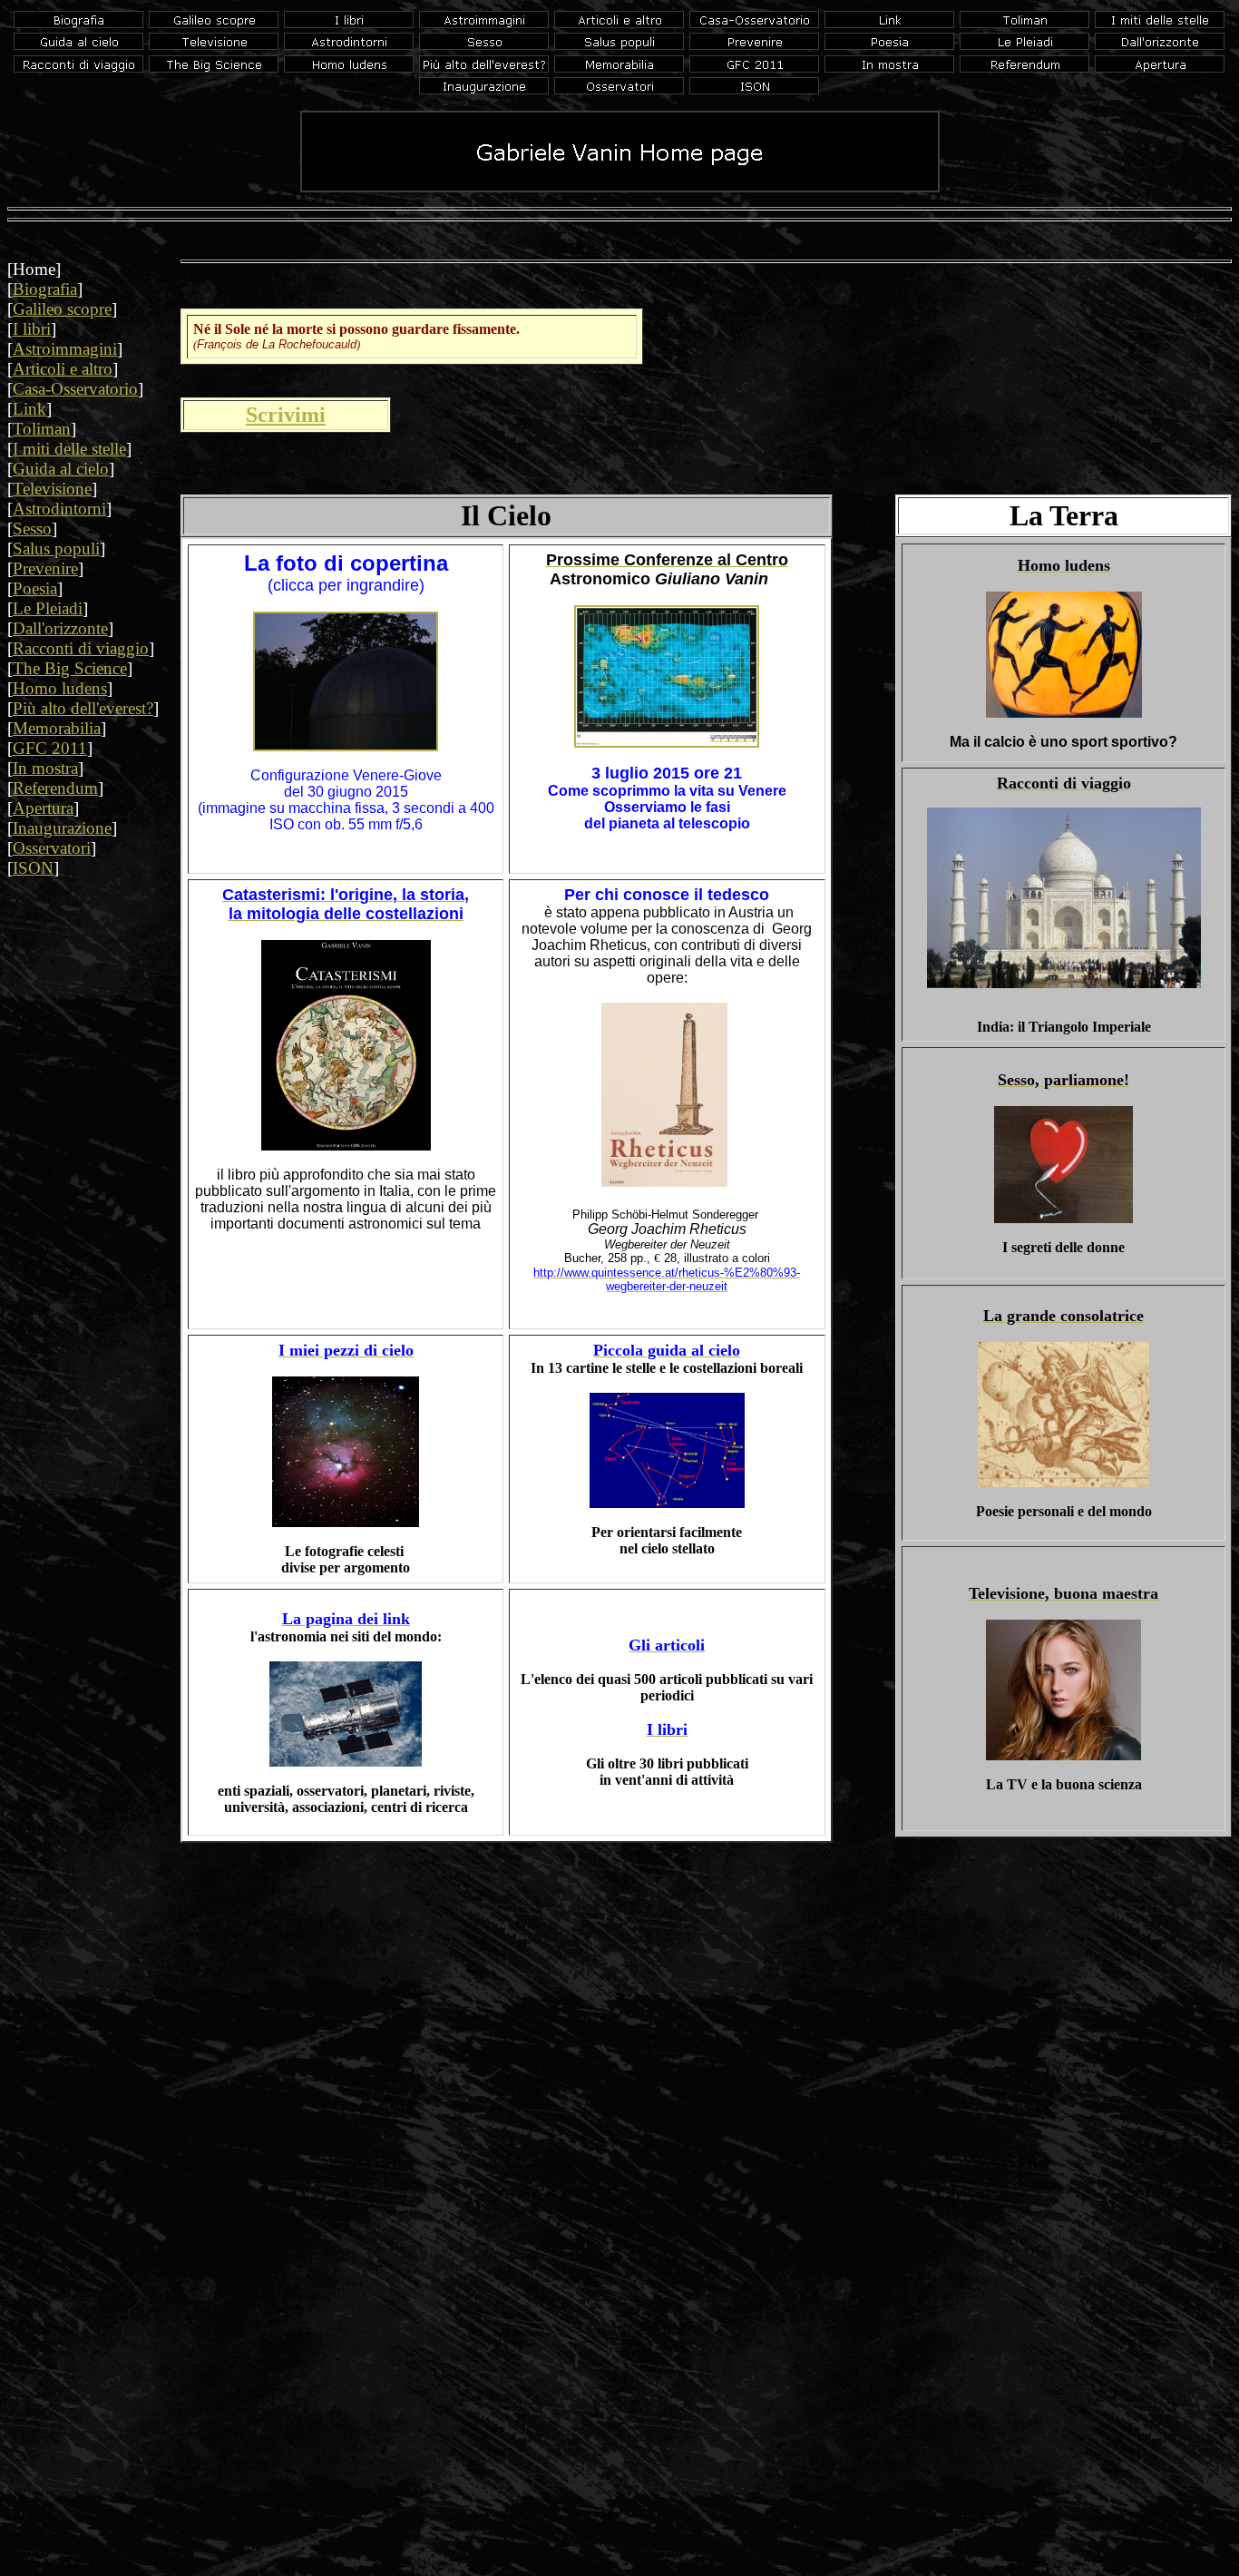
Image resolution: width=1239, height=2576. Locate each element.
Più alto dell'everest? (83, 708)
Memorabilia (57, 728)
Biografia (45, 289)
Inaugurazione (62, 828)
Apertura (43, 808)
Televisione (52, 489)
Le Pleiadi (48, 608)
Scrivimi (286, 415)
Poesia (35, 588)
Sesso (32, 529)
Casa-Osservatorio (75, 389)
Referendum (55, 788)
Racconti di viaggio (81, 648)
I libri (32, 329)
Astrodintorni (59, 509)
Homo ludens (60, 688)
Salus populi (56, 549)
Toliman (42, 429)
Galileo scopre (62, 309)
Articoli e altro (63, 369)
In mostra (45, 768)
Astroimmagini (65, 349)
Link (29, 409)
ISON (33, 868)
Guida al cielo (61, 469)
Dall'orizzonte (60, 628)
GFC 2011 (50, 748)
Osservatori (52, 848)
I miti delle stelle (69, 449)
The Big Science (70, 668)
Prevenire (45, 568)
